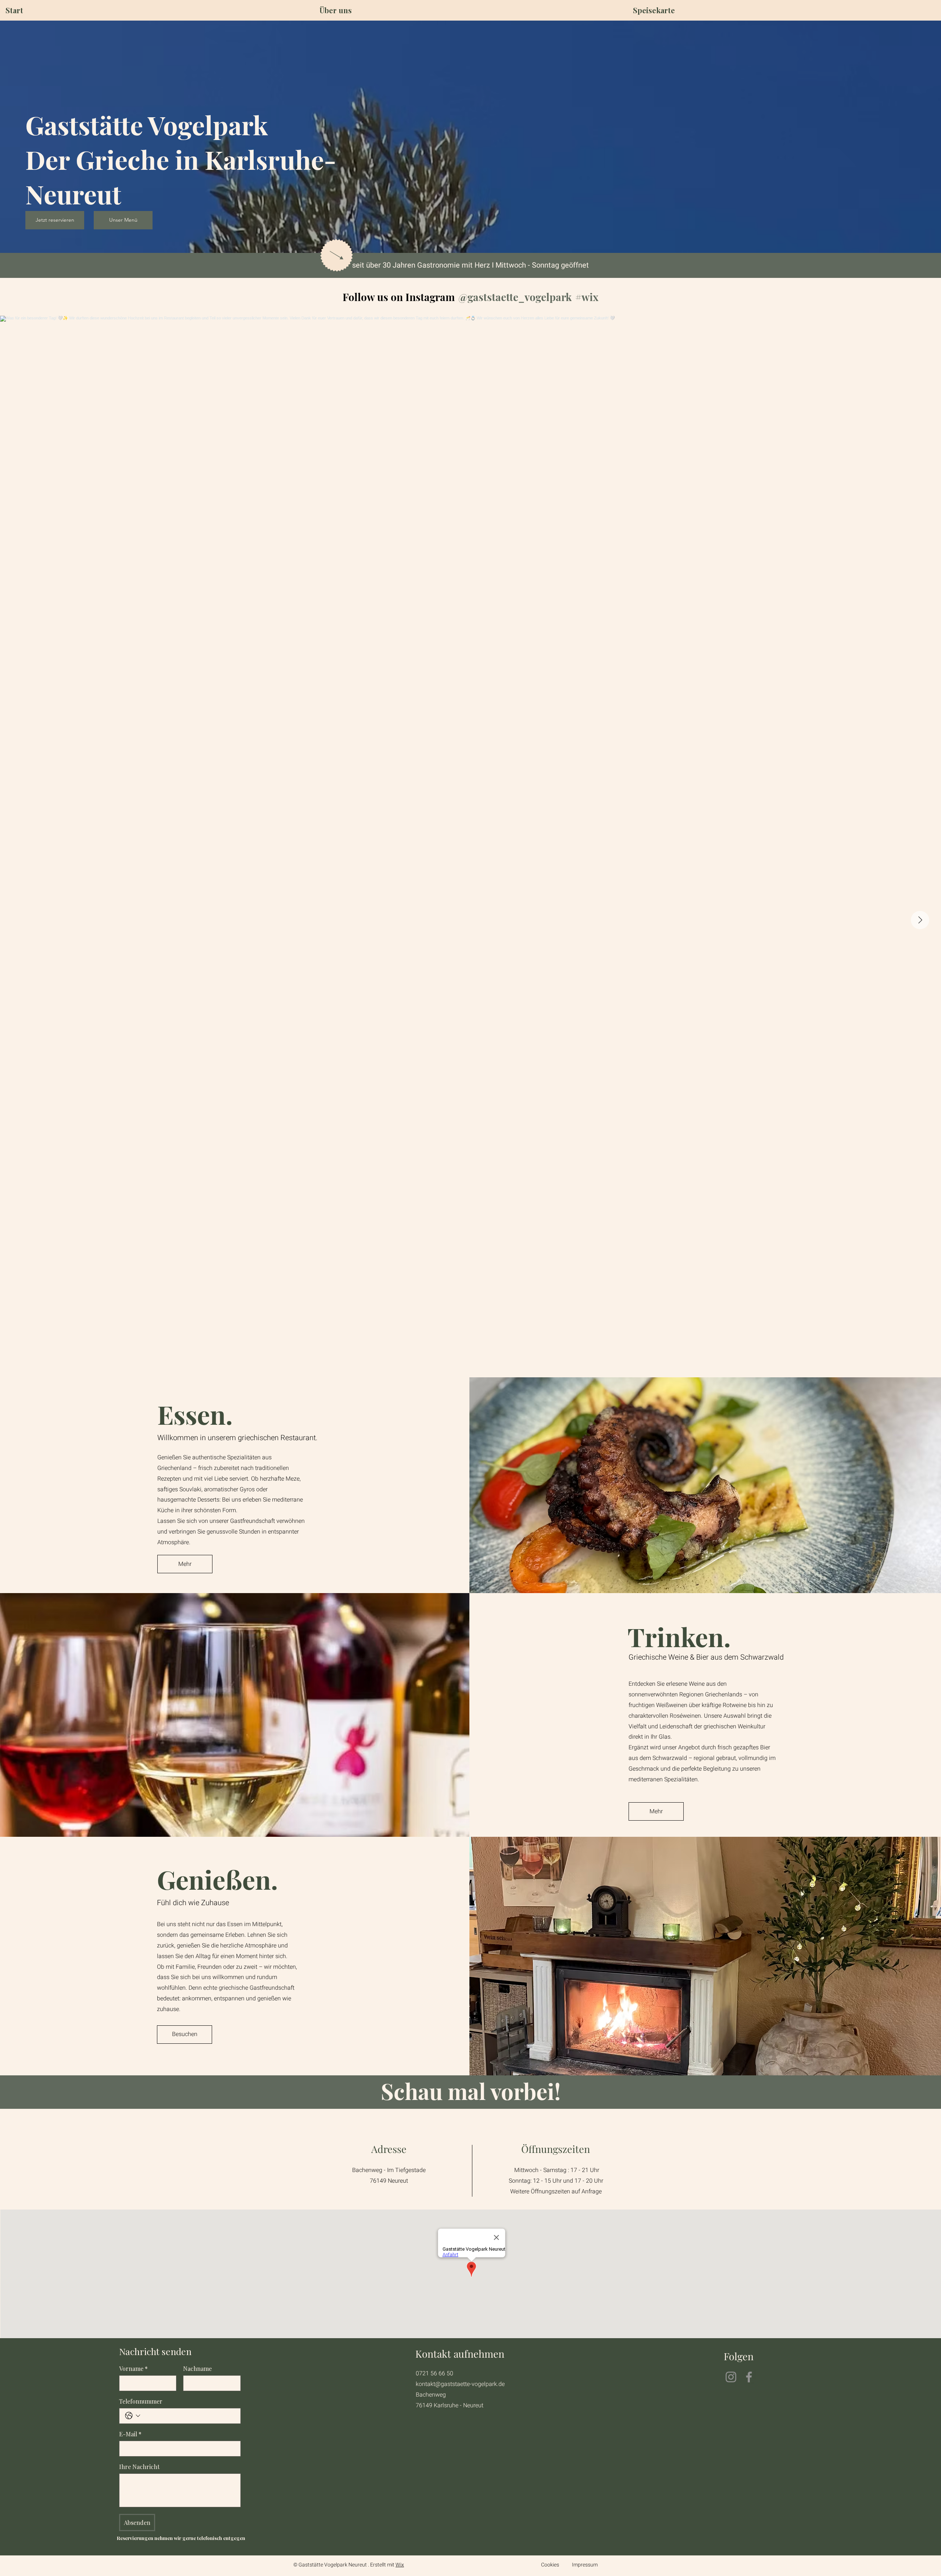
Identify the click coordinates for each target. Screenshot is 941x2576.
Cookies (550, 2565)
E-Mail (130, 2434)
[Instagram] (731, 2377)
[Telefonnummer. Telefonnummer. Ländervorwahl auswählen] (133, 2416)
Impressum (585, 2565)
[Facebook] (749, 2377)
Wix (400, 2565)
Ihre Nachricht (139, 2467)
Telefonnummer (141, 2401)
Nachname (197, 2369)
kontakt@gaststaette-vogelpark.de (460, 2384)
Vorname (133, 2369)
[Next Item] (920, 920)
